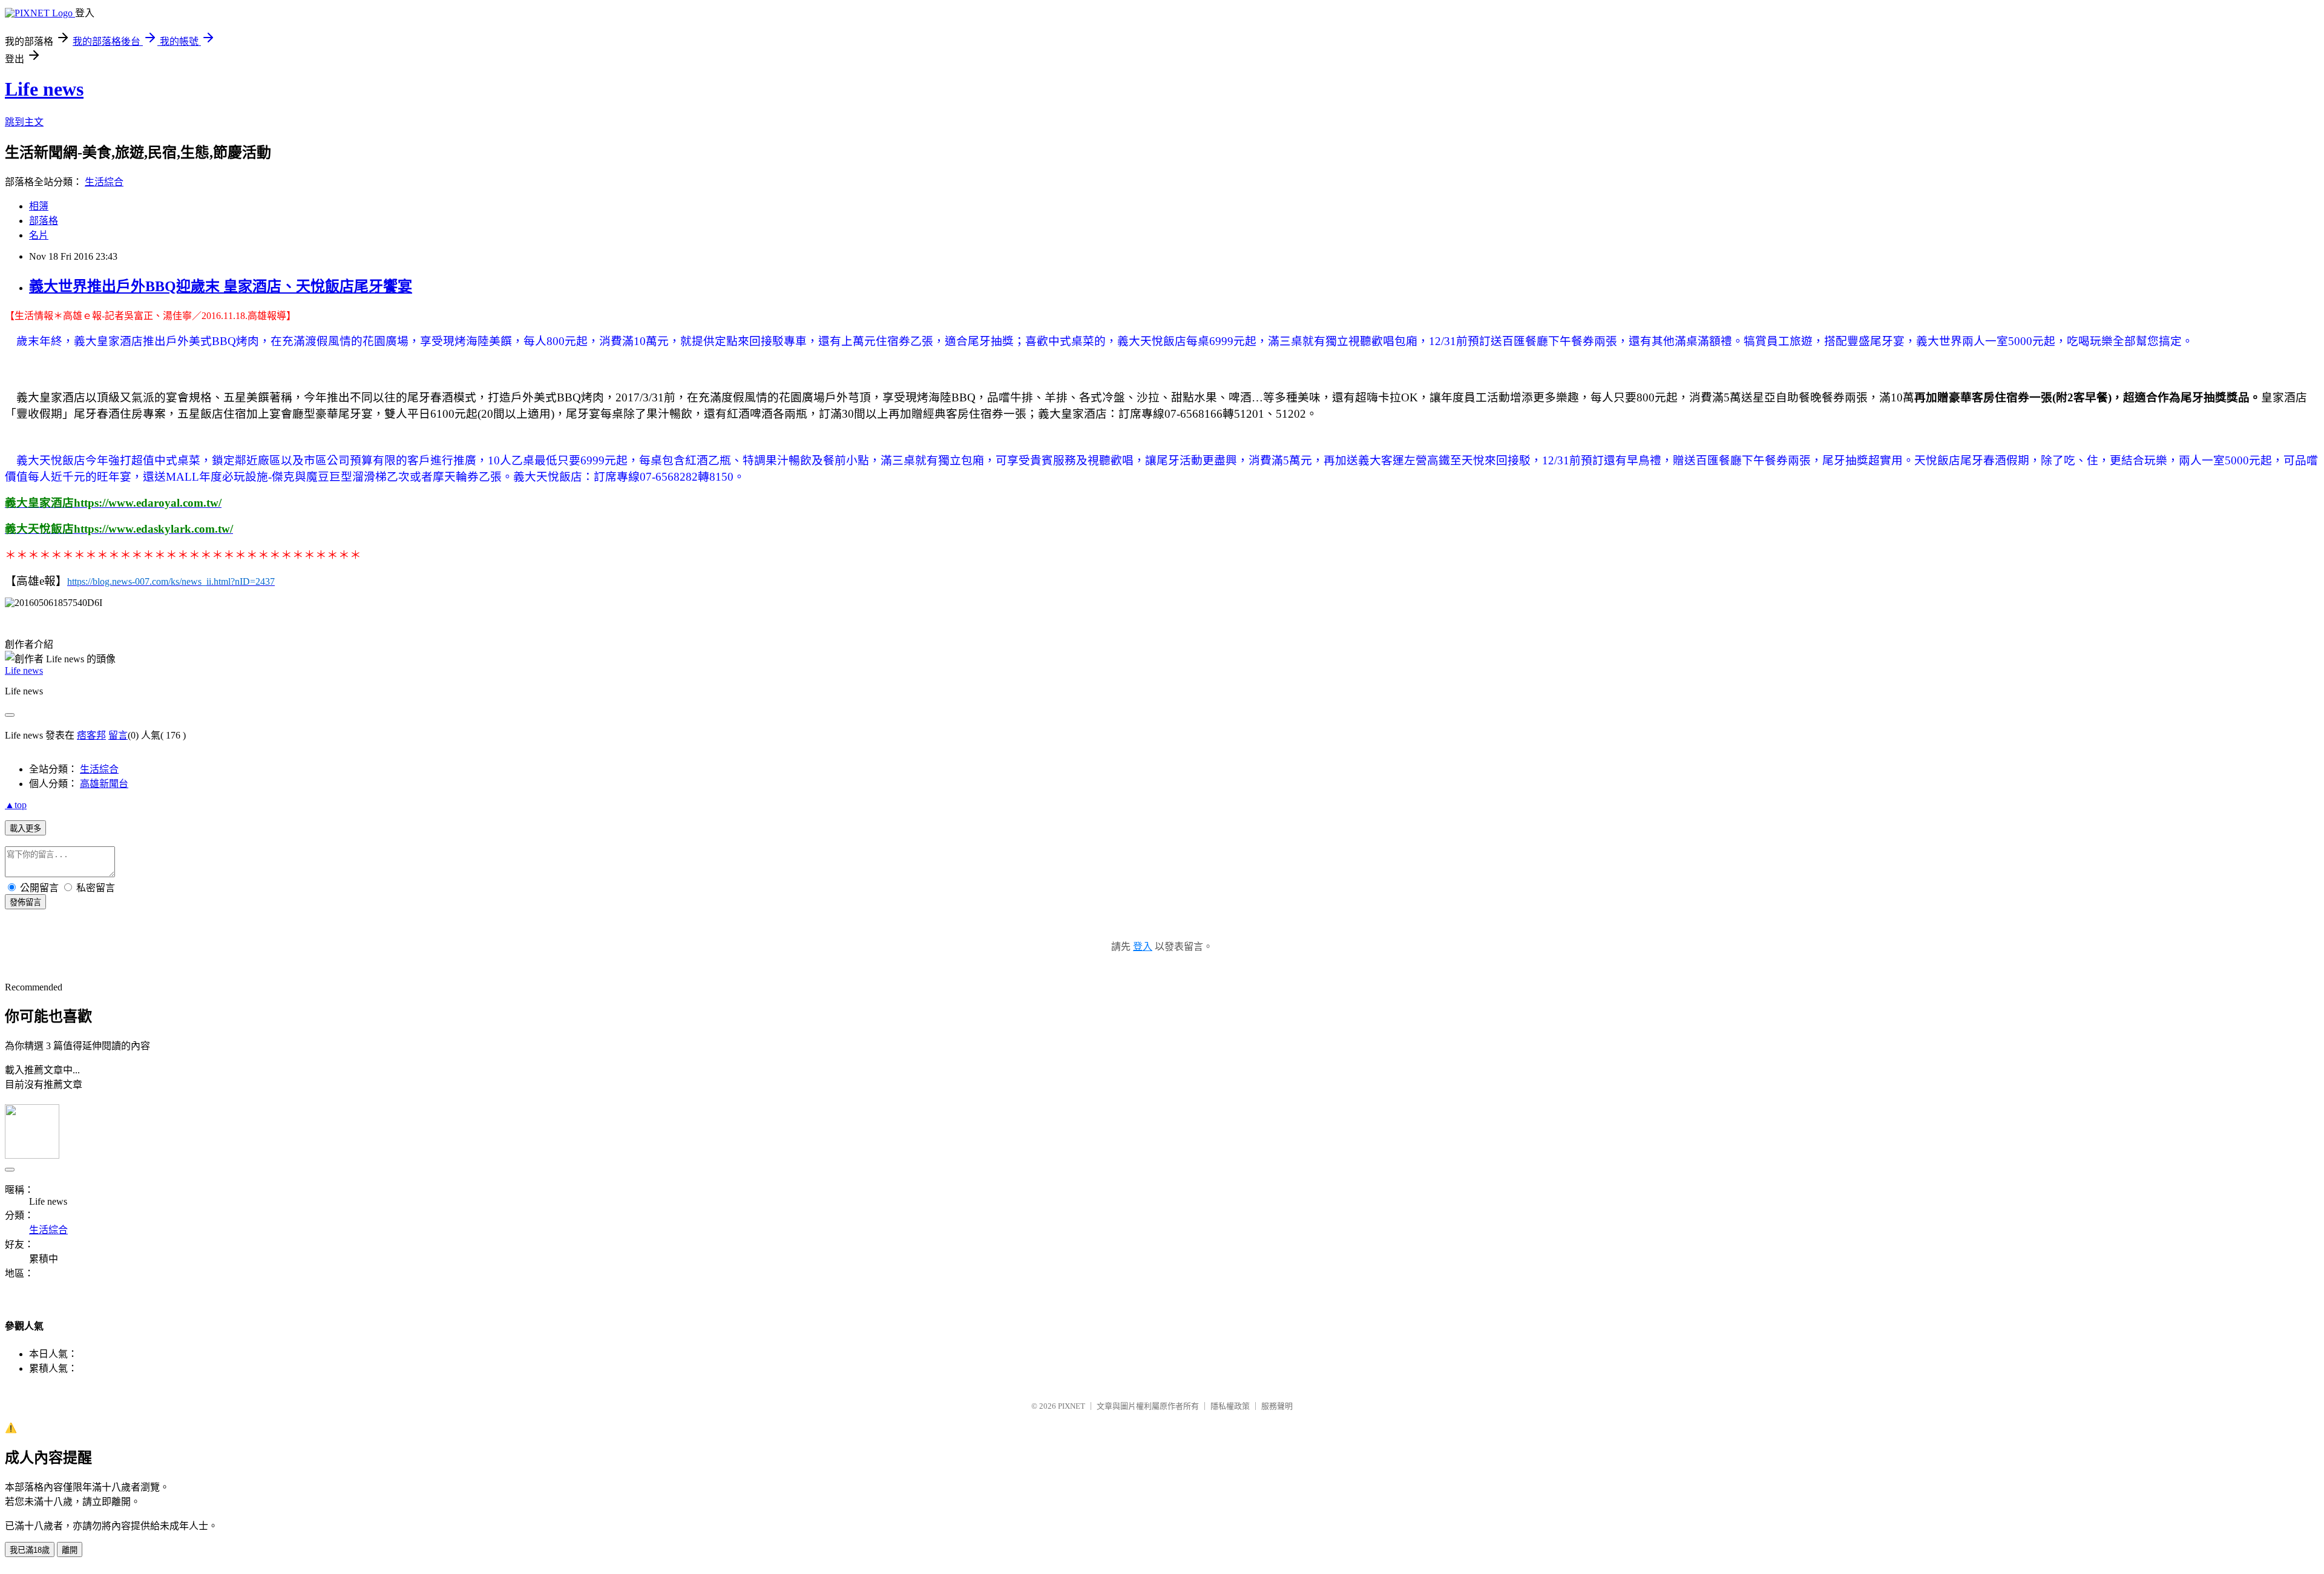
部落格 (44, 221)
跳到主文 (24, 122)
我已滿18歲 (30, 1550)
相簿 (39, 206)
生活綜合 (104, 182)
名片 (39, 235)
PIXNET (1072, 1406)
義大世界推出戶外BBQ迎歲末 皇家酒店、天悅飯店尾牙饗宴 (221, 286)
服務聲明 (1277, 1406)
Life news (44, 89)
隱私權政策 (1230, 1406)
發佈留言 (25, 902)
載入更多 (25, 828)
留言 (118, 735)
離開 (70, 1550)
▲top (16, 805)
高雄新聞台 (104, 784)
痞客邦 (91, 735)
